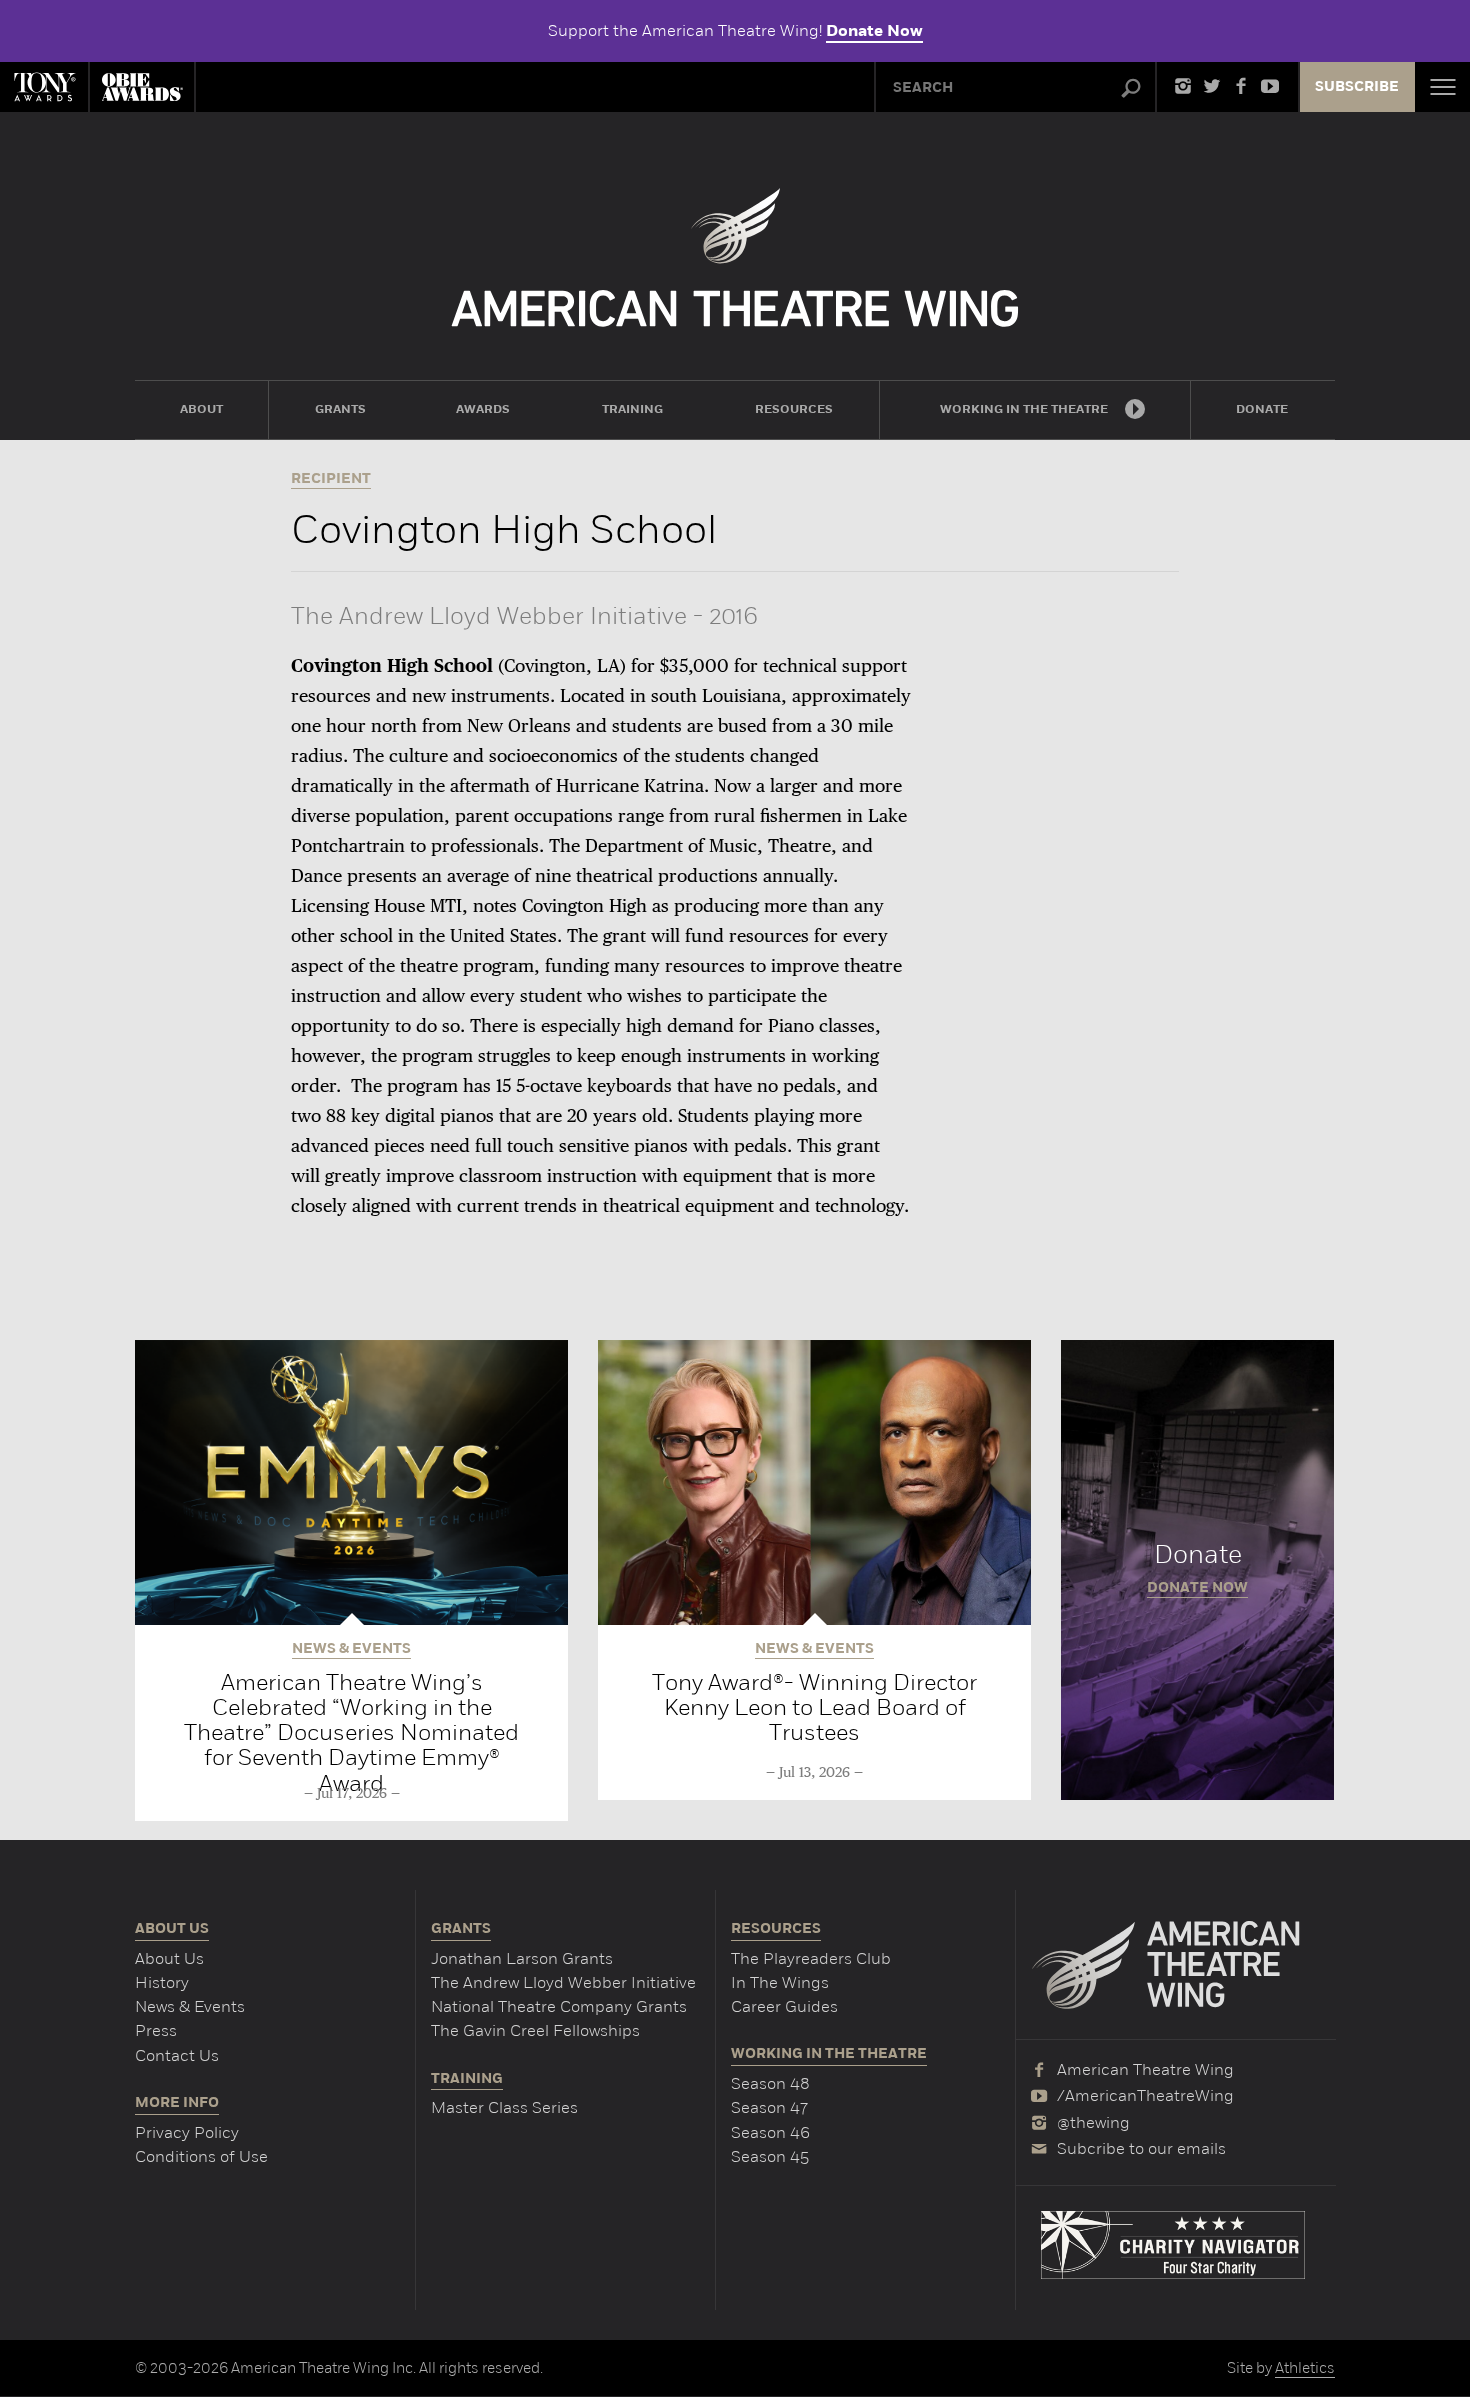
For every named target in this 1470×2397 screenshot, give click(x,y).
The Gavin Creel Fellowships (535, 2030)
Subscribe (1357, 87)
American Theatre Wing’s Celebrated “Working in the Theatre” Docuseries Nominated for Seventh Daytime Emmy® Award (351, 1732)
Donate (1197, 1570)
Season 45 (770, 2156)
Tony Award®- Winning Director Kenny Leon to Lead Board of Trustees (814, 1707)
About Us (169, 1958)
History (162, 1982)
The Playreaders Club (811, 1958)
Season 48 (770, 2083)
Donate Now (874, 31)
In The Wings (780, 1982)
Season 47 (769, 2107)
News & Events (190, 2006)
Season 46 (770, 2132)
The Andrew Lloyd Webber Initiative (563, 1982)
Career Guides (784, 2006)
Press (156, 2030)
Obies (142, 87)
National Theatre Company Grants (559, 2006)
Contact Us (177, 2055)
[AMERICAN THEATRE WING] (735, 257)
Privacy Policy (187, 2132)
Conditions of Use (201, 2156)
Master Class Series (504, 2107)
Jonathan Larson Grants (522, 1958)
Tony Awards (44, 87)
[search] (1131, 89)
